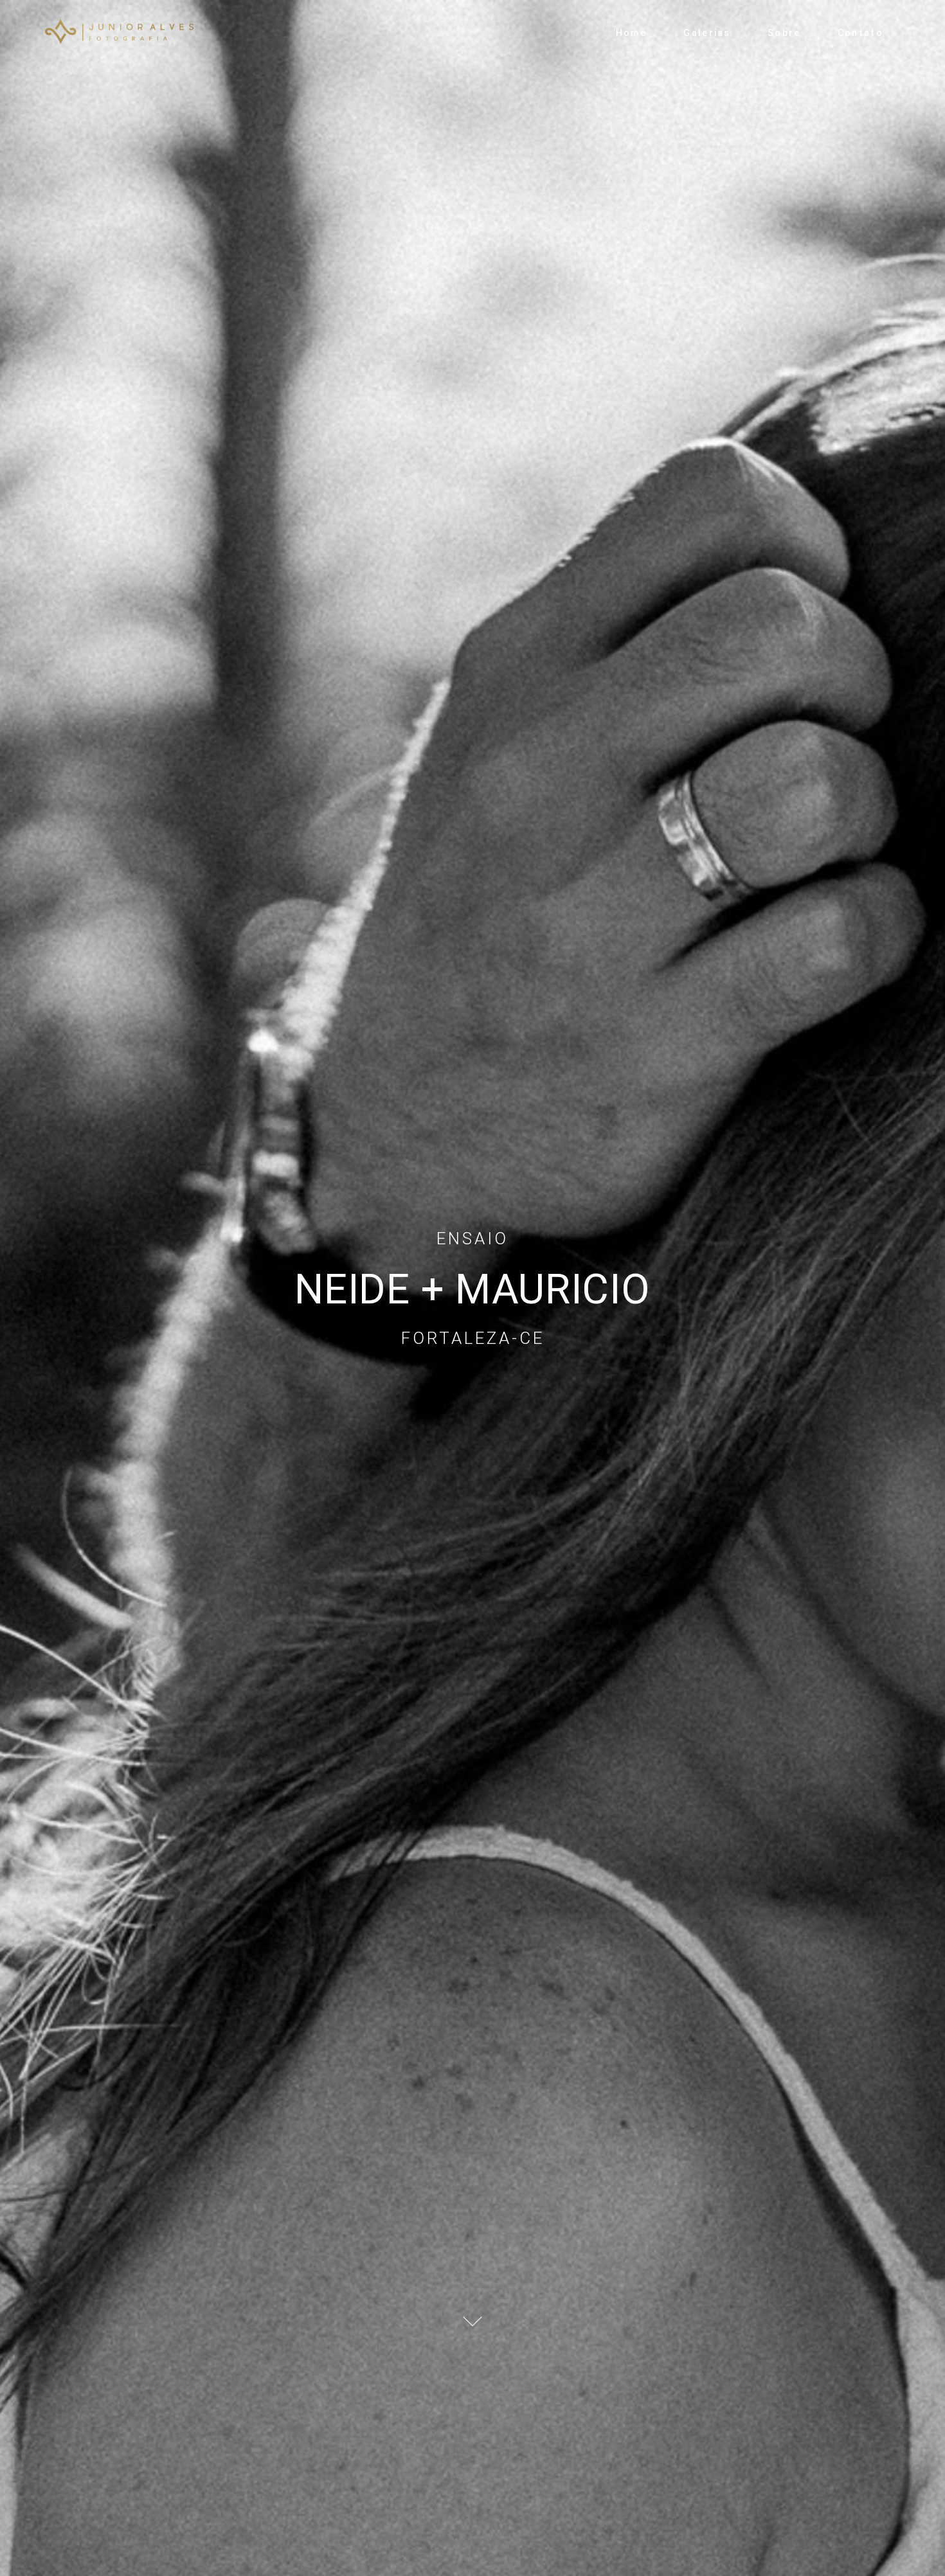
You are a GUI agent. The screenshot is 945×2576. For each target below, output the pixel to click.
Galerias (707, 33)
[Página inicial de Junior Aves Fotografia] (138, 32)
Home (631, 33)
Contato (860, 33)
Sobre (784, 33)
